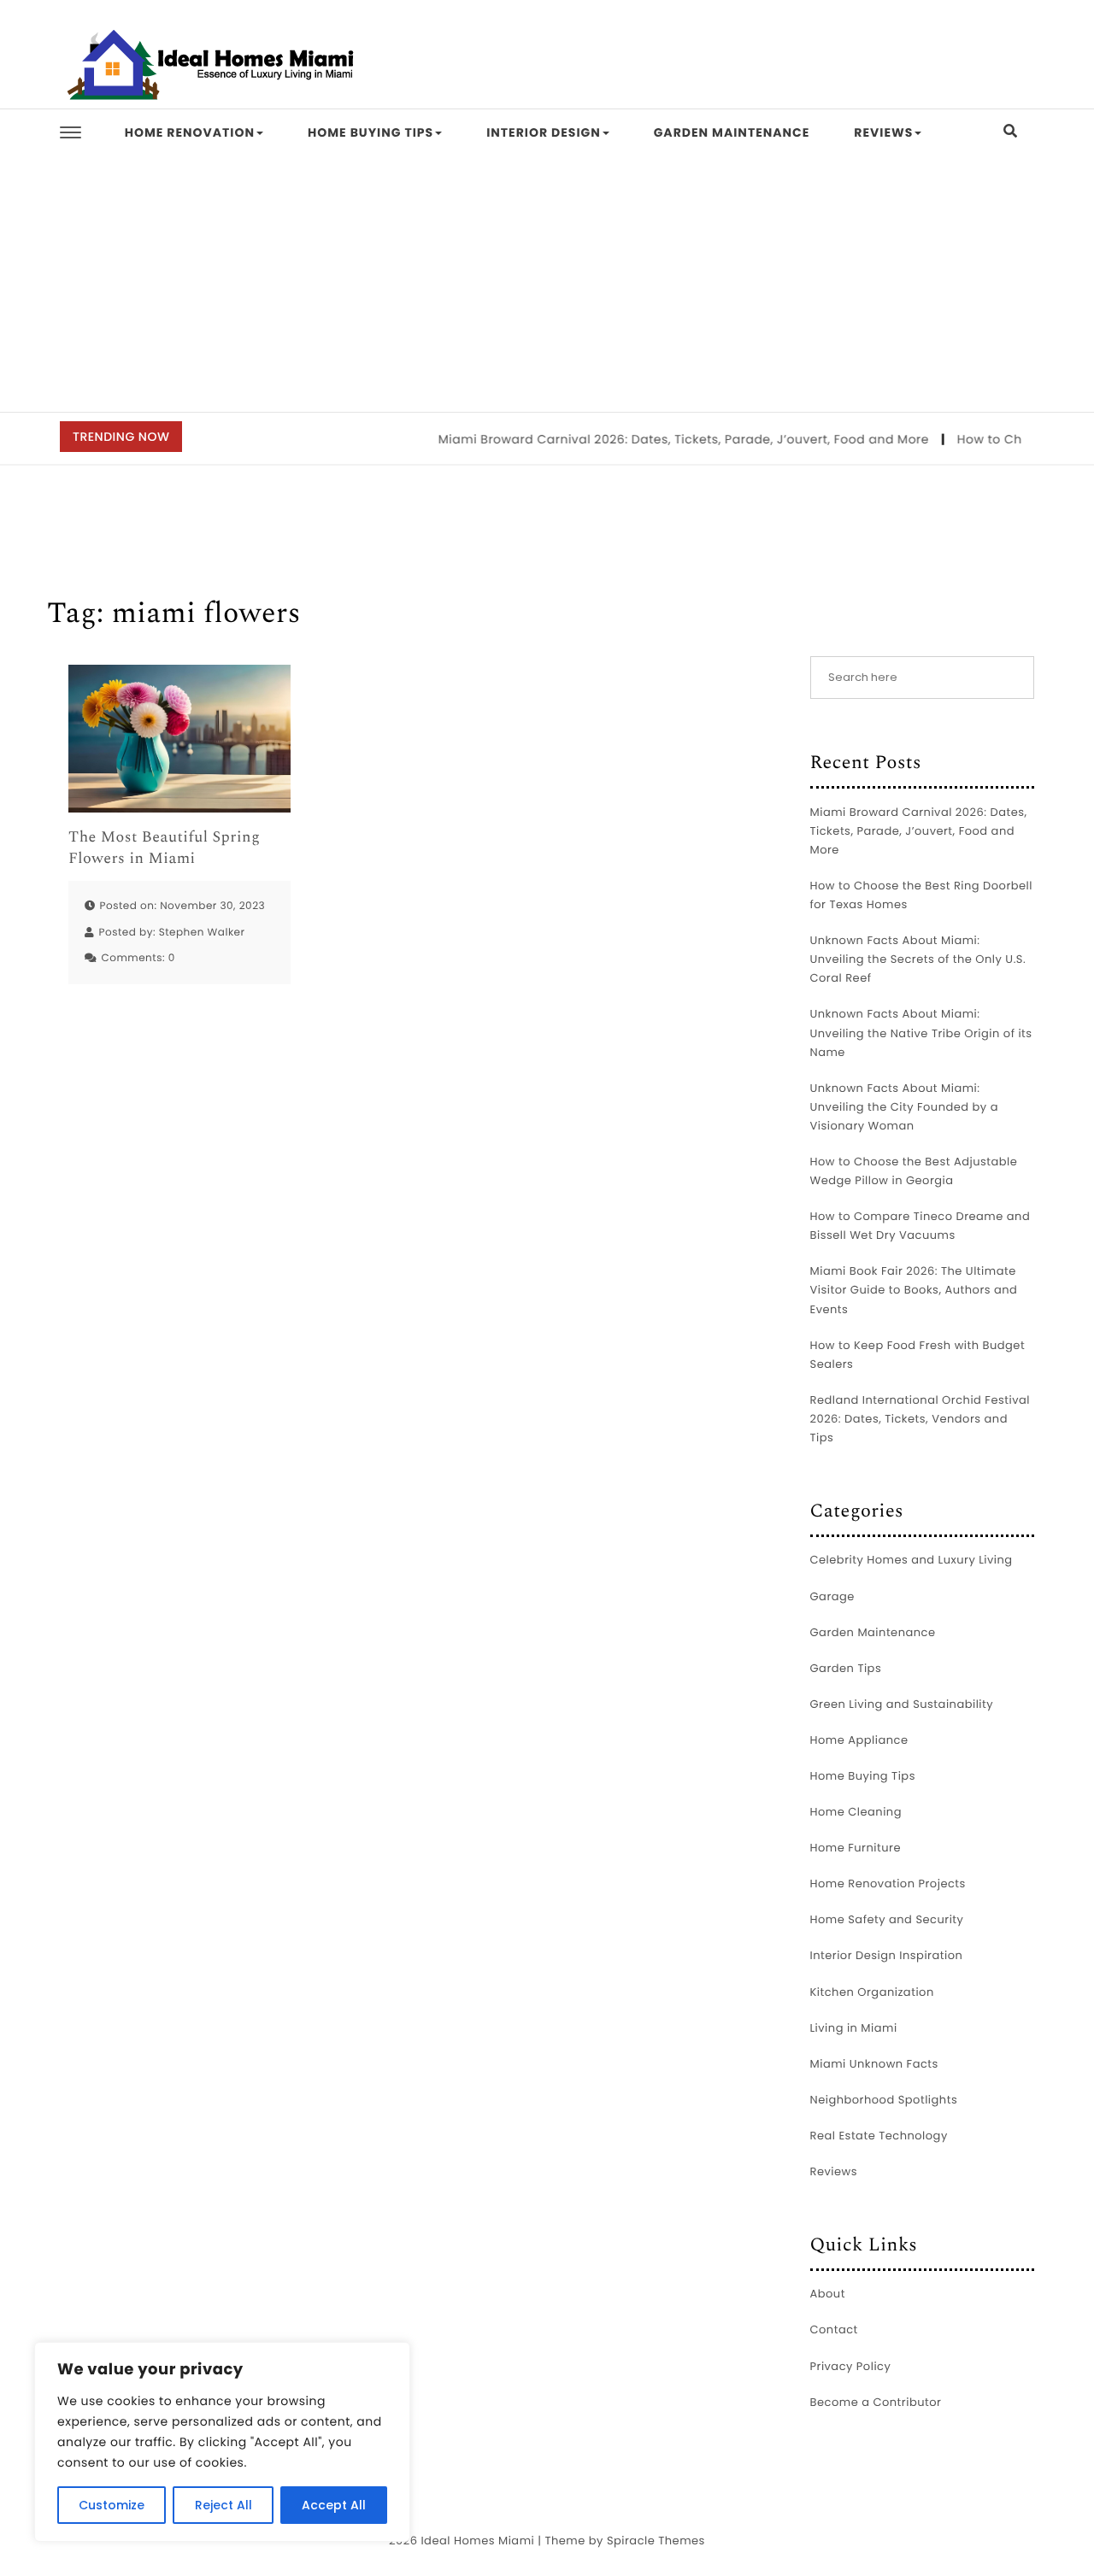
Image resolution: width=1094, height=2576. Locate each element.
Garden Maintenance (732, 132)
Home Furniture (856, 1848)
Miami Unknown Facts (874, 2064)
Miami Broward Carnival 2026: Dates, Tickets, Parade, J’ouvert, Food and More (661, 439)
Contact (834, 2330)
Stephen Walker (202, 933)
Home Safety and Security (887, 1919)
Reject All (224, 2505)
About (828, 2294)
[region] (222, 2442)
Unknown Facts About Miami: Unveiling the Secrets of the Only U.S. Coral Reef (918, 959)
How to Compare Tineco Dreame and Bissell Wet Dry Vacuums (920, 1226)
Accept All (334, 2505)
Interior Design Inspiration (887, 1955)
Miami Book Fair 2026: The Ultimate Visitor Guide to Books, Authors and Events (914, 1290)
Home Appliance (859, 1740)
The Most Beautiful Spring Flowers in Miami (164, 848)
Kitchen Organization (872, 1992)
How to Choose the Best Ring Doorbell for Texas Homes (922, 895)
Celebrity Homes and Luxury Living (912, 1560)
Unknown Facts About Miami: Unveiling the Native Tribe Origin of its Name (921, 1033)
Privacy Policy (851, 2366)
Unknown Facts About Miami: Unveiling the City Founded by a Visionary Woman (904, 1107)
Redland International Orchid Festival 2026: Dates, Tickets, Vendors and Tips (920, 1419)
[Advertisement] (547, 284)
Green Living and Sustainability (902, 1704)
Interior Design (544, 132)
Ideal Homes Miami (477, 2541)
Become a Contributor (876, 2402)
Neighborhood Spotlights (884, 2100)
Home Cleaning (856, 1812)
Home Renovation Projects (888, 1884)
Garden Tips (846, 1668)
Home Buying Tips (371, 132)
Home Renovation (190, 132)
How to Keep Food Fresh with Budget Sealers (918, 1355)
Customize (112, 2505)
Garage (832, 1596)
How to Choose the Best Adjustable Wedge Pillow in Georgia (914, 1171)
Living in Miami (854, 2028)
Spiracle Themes (656, 2541)
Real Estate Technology (879, 2136)
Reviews (883, 132)
